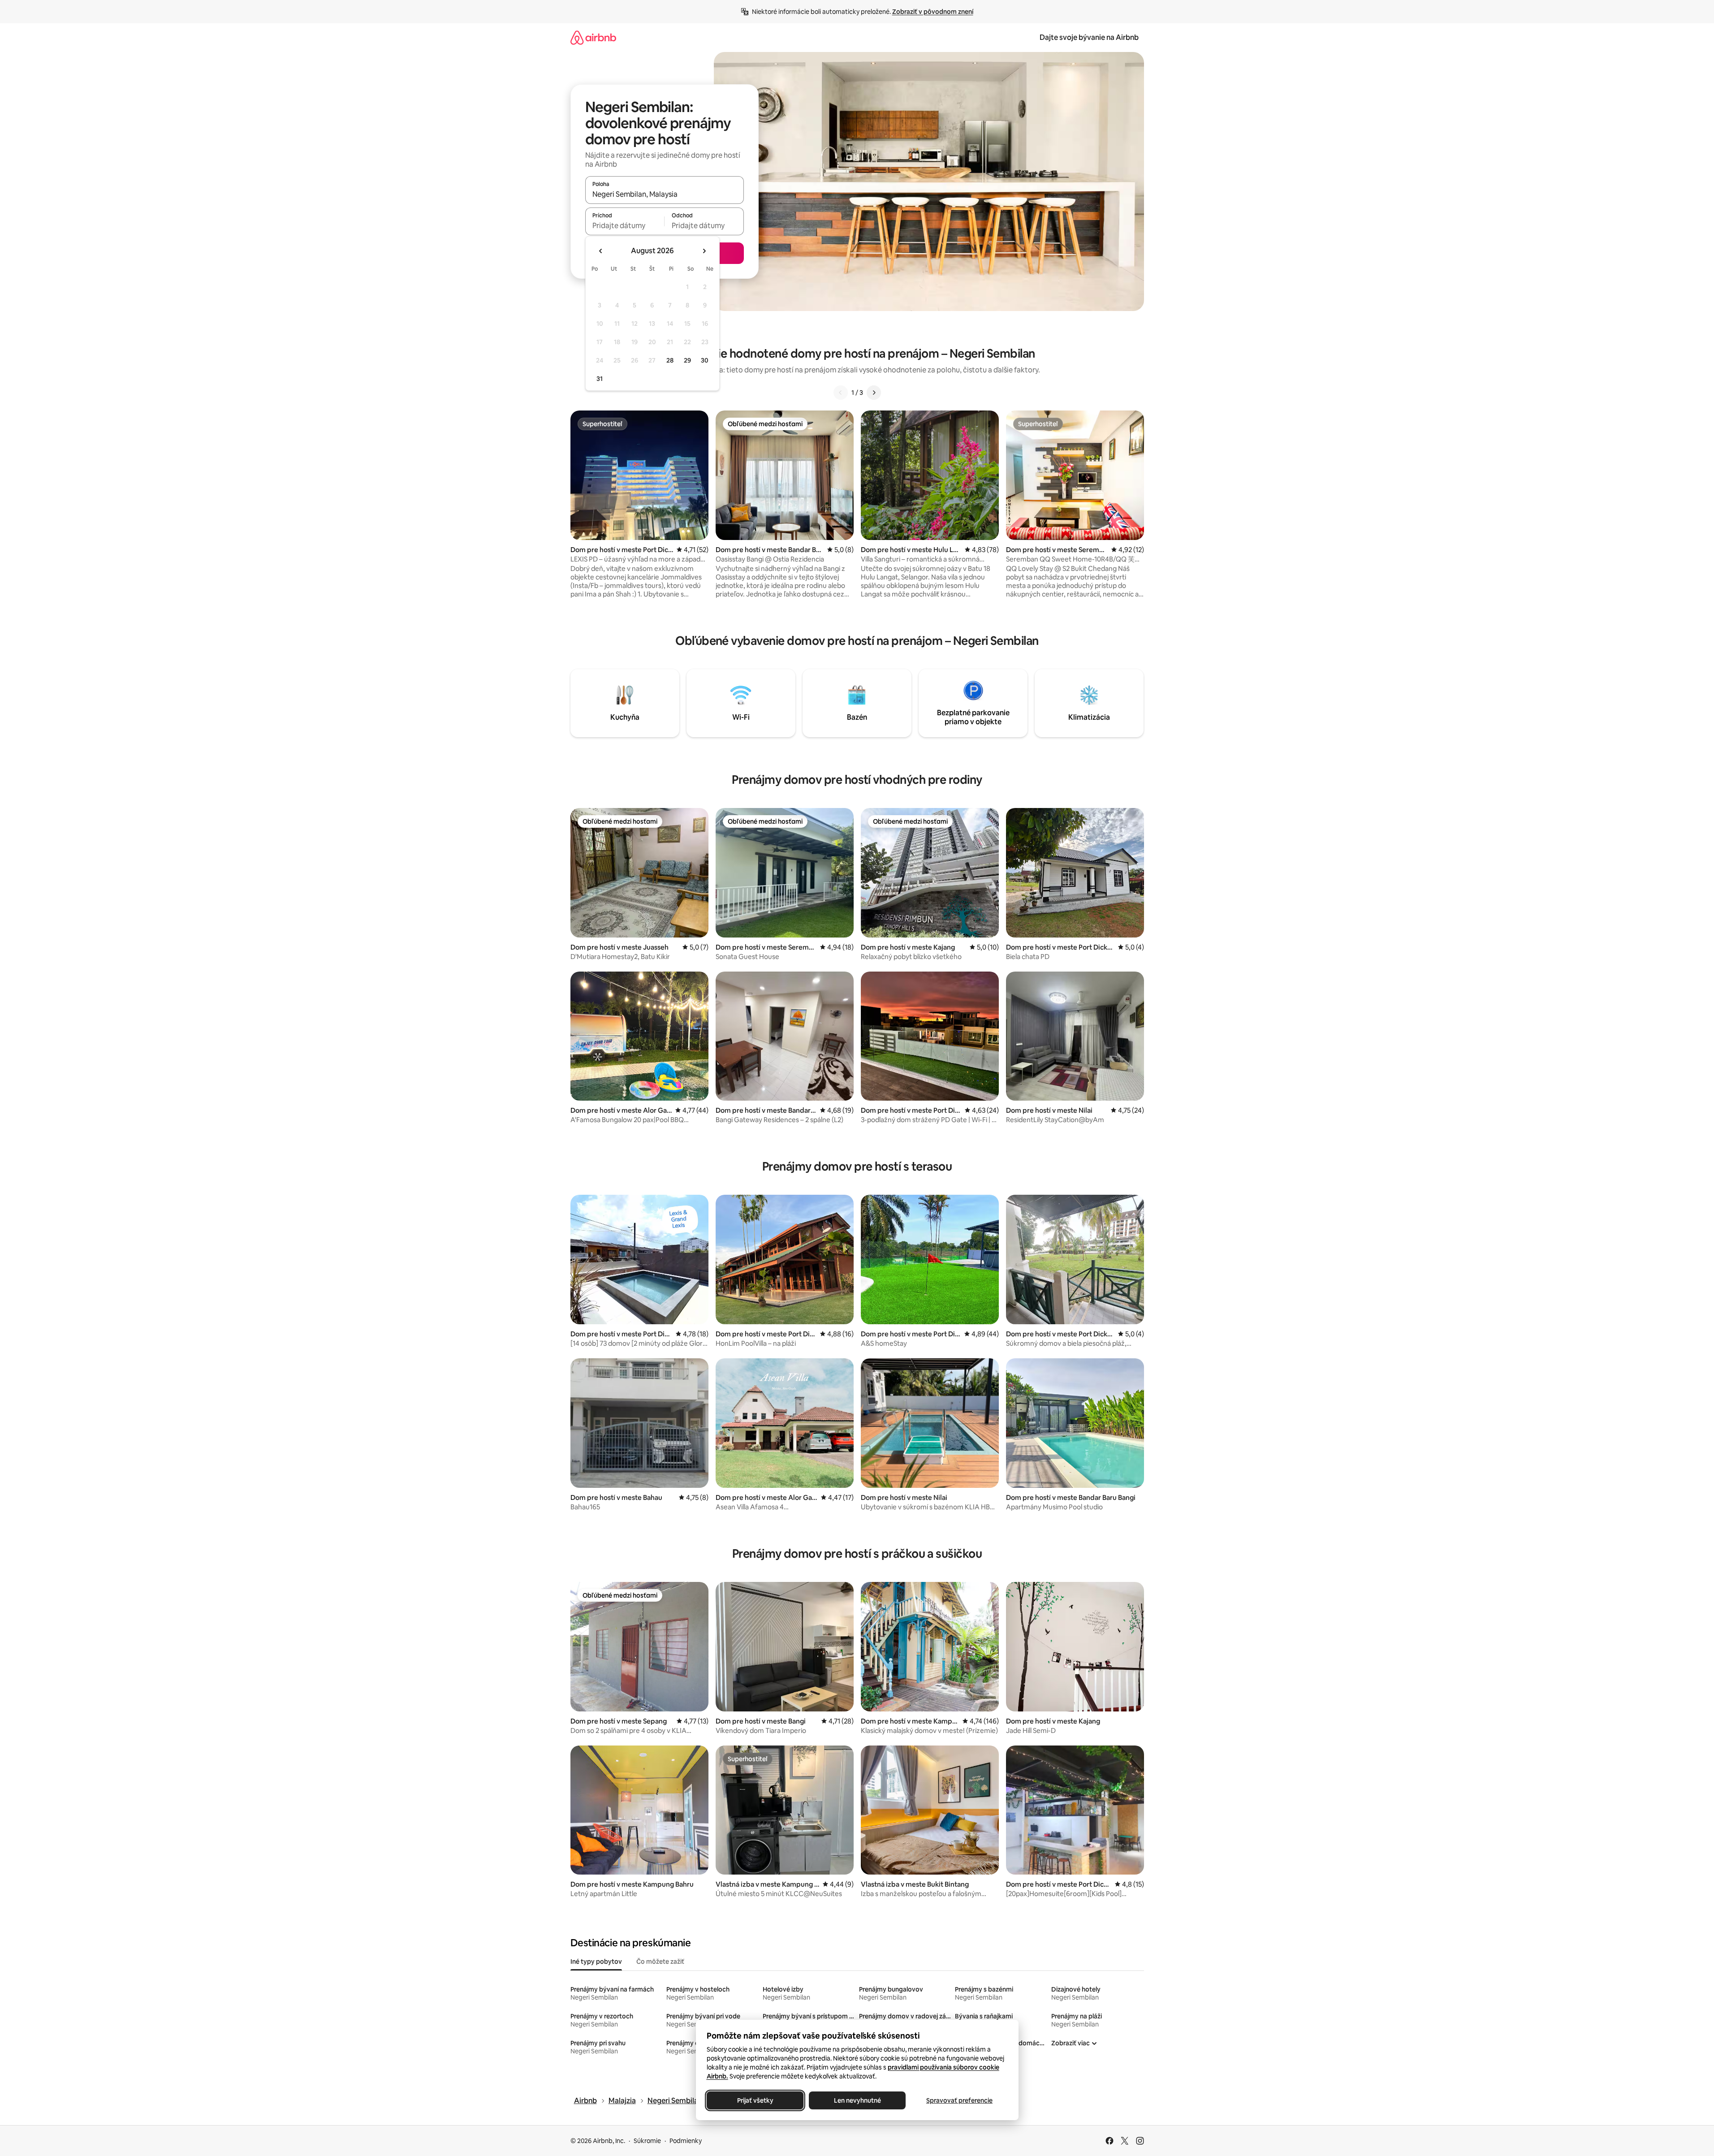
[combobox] (665, 194)
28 (670, 360)
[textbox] (625, 225)
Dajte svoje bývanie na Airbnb (1089, 37)
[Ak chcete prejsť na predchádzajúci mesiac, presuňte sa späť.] (601, 251)
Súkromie (647, 2141)
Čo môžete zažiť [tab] (660, 1962)
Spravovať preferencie (959, 2100)
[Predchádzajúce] (841, 393)
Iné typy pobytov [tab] (596, 1962)
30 (705, 360)
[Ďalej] (874, 393)
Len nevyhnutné (857, 2100)
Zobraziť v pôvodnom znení (933, 12)
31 (600, 379)
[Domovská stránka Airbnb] (593, 37)
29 (687, 360)
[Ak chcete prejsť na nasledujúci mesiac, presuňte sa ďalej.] (704, 251)
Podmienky (686, 2141)
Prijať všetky (755, 2100)
